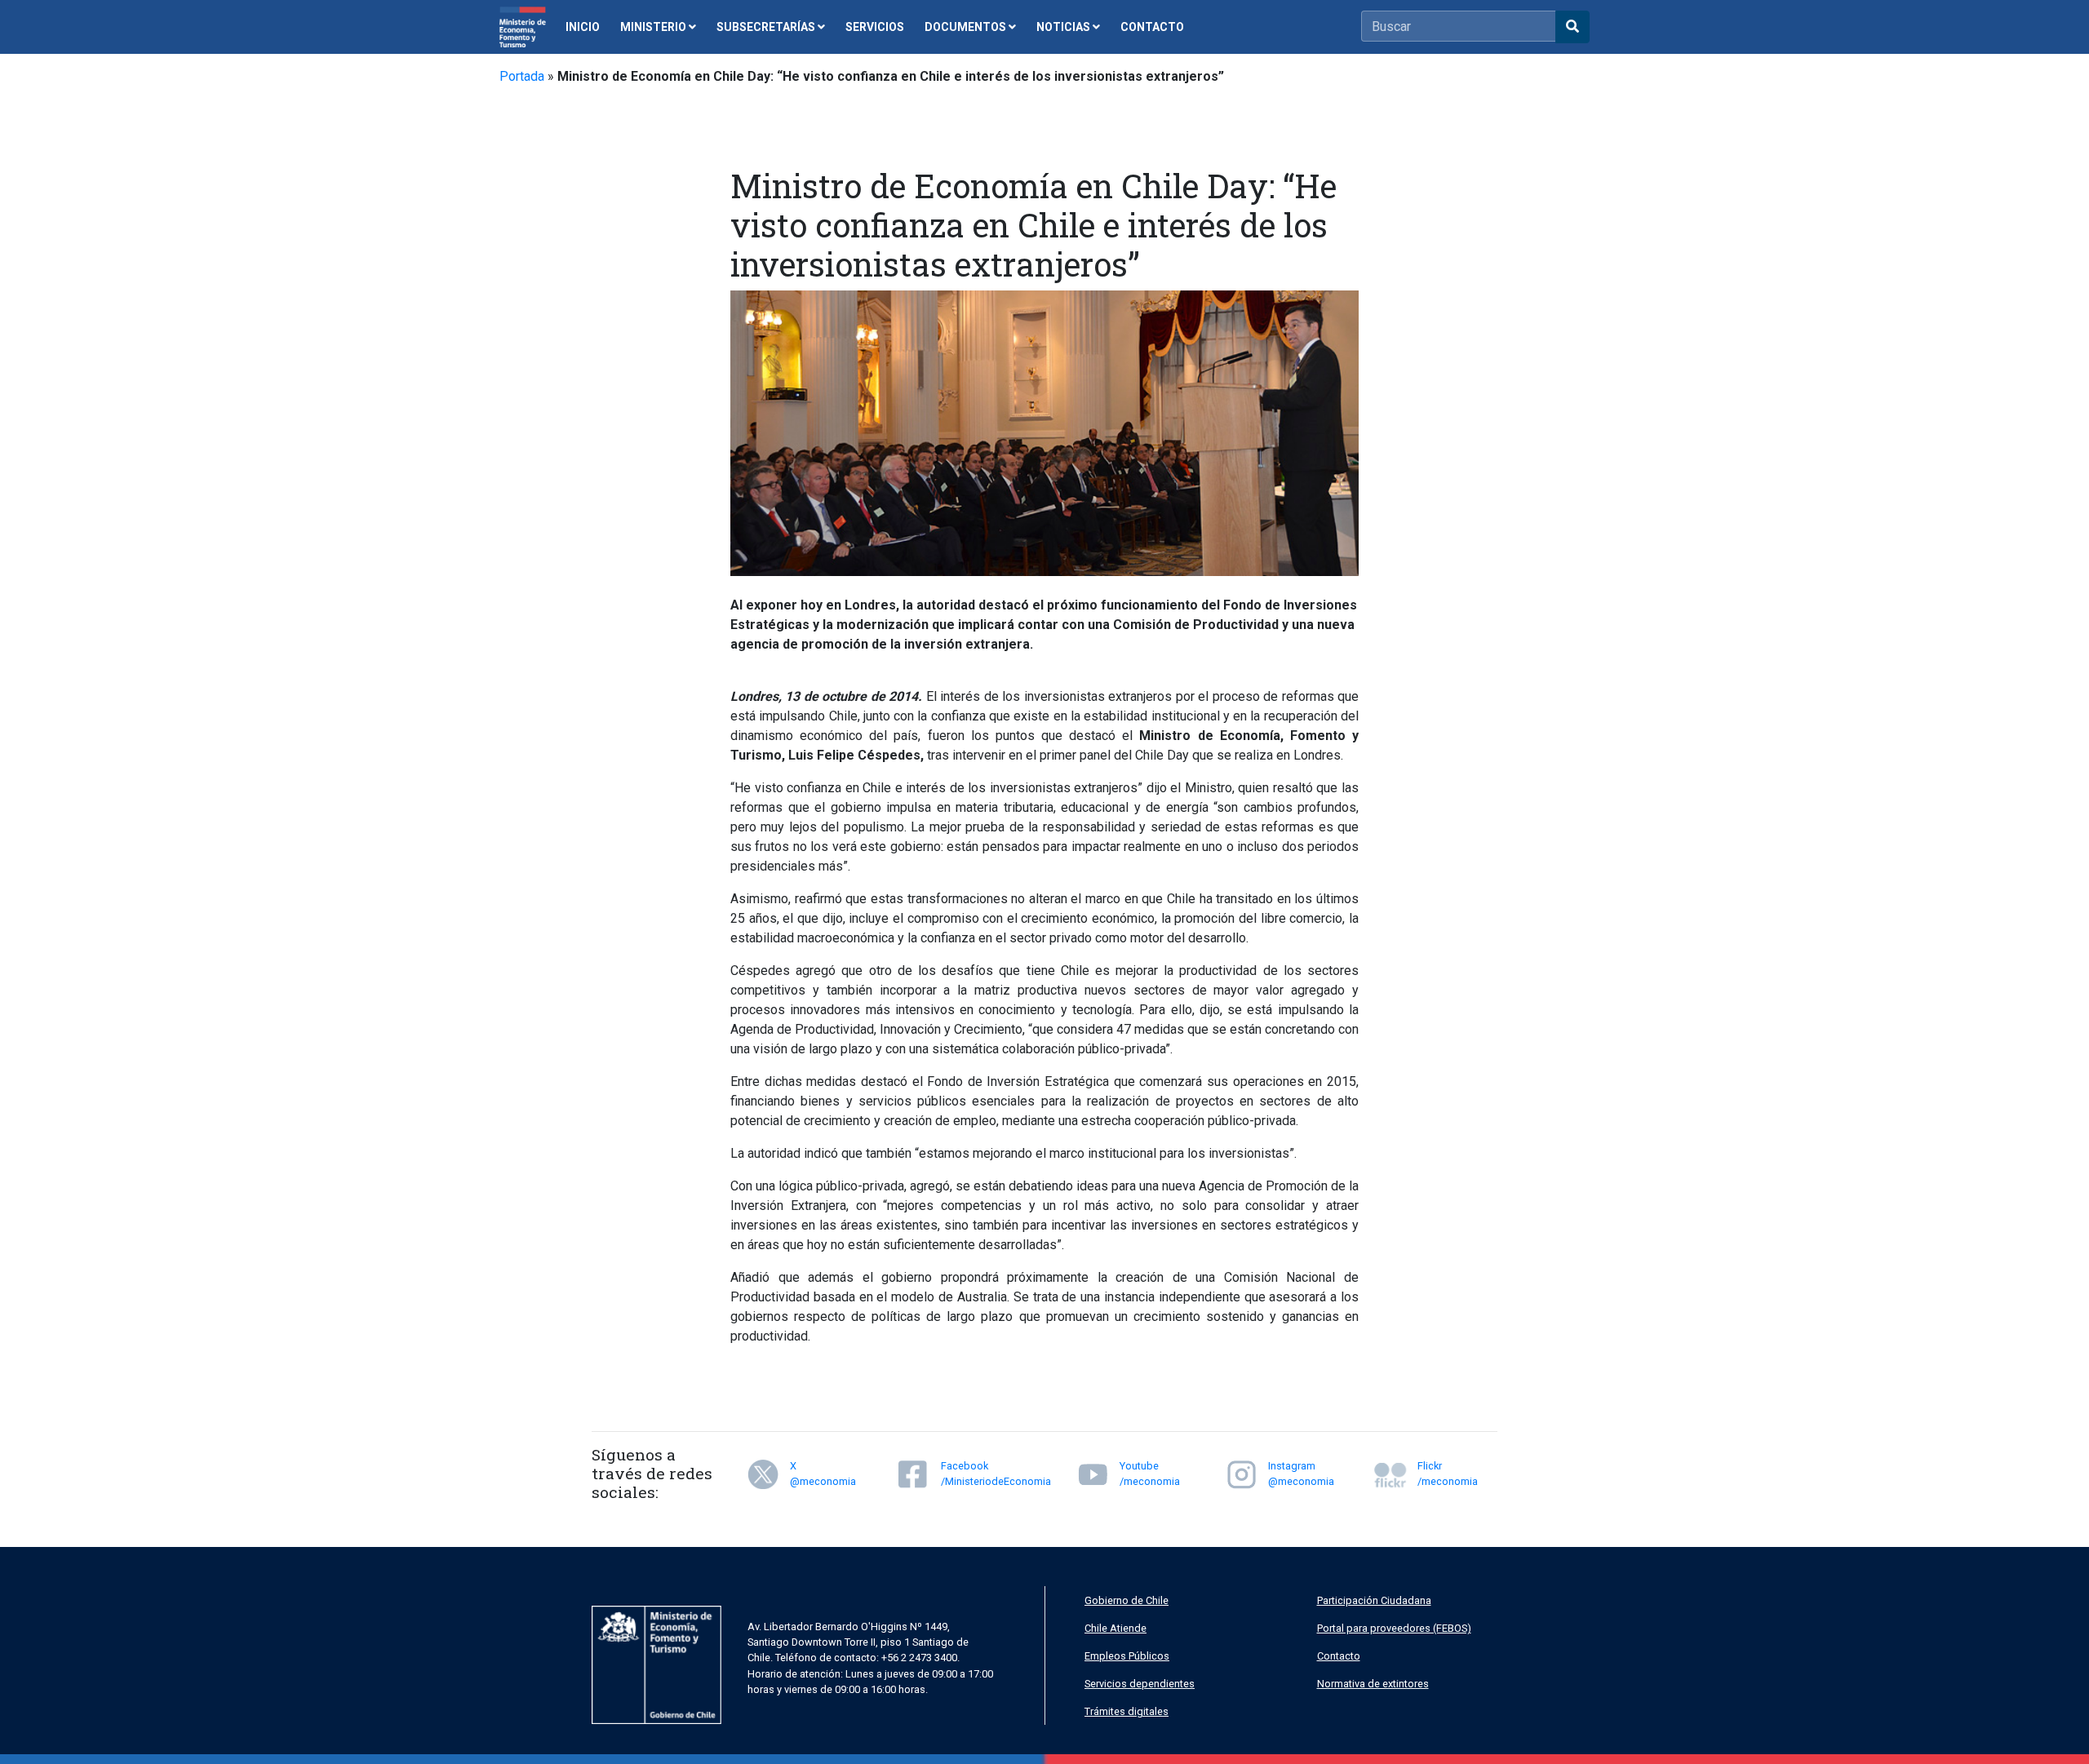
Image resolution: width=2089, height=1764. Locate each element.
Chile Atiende (1115, 1628)
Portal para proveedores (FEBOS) (1394, 1628)
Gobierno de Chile (1127, 1600)
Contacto (1339, 1656)
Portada (522, 76)
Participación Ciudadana (1374, 1600)
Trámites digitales (1127, 1711)
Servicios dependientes (1140, 1684)
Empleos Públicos (1127, 1656)
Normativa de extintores (1373, 1684)
